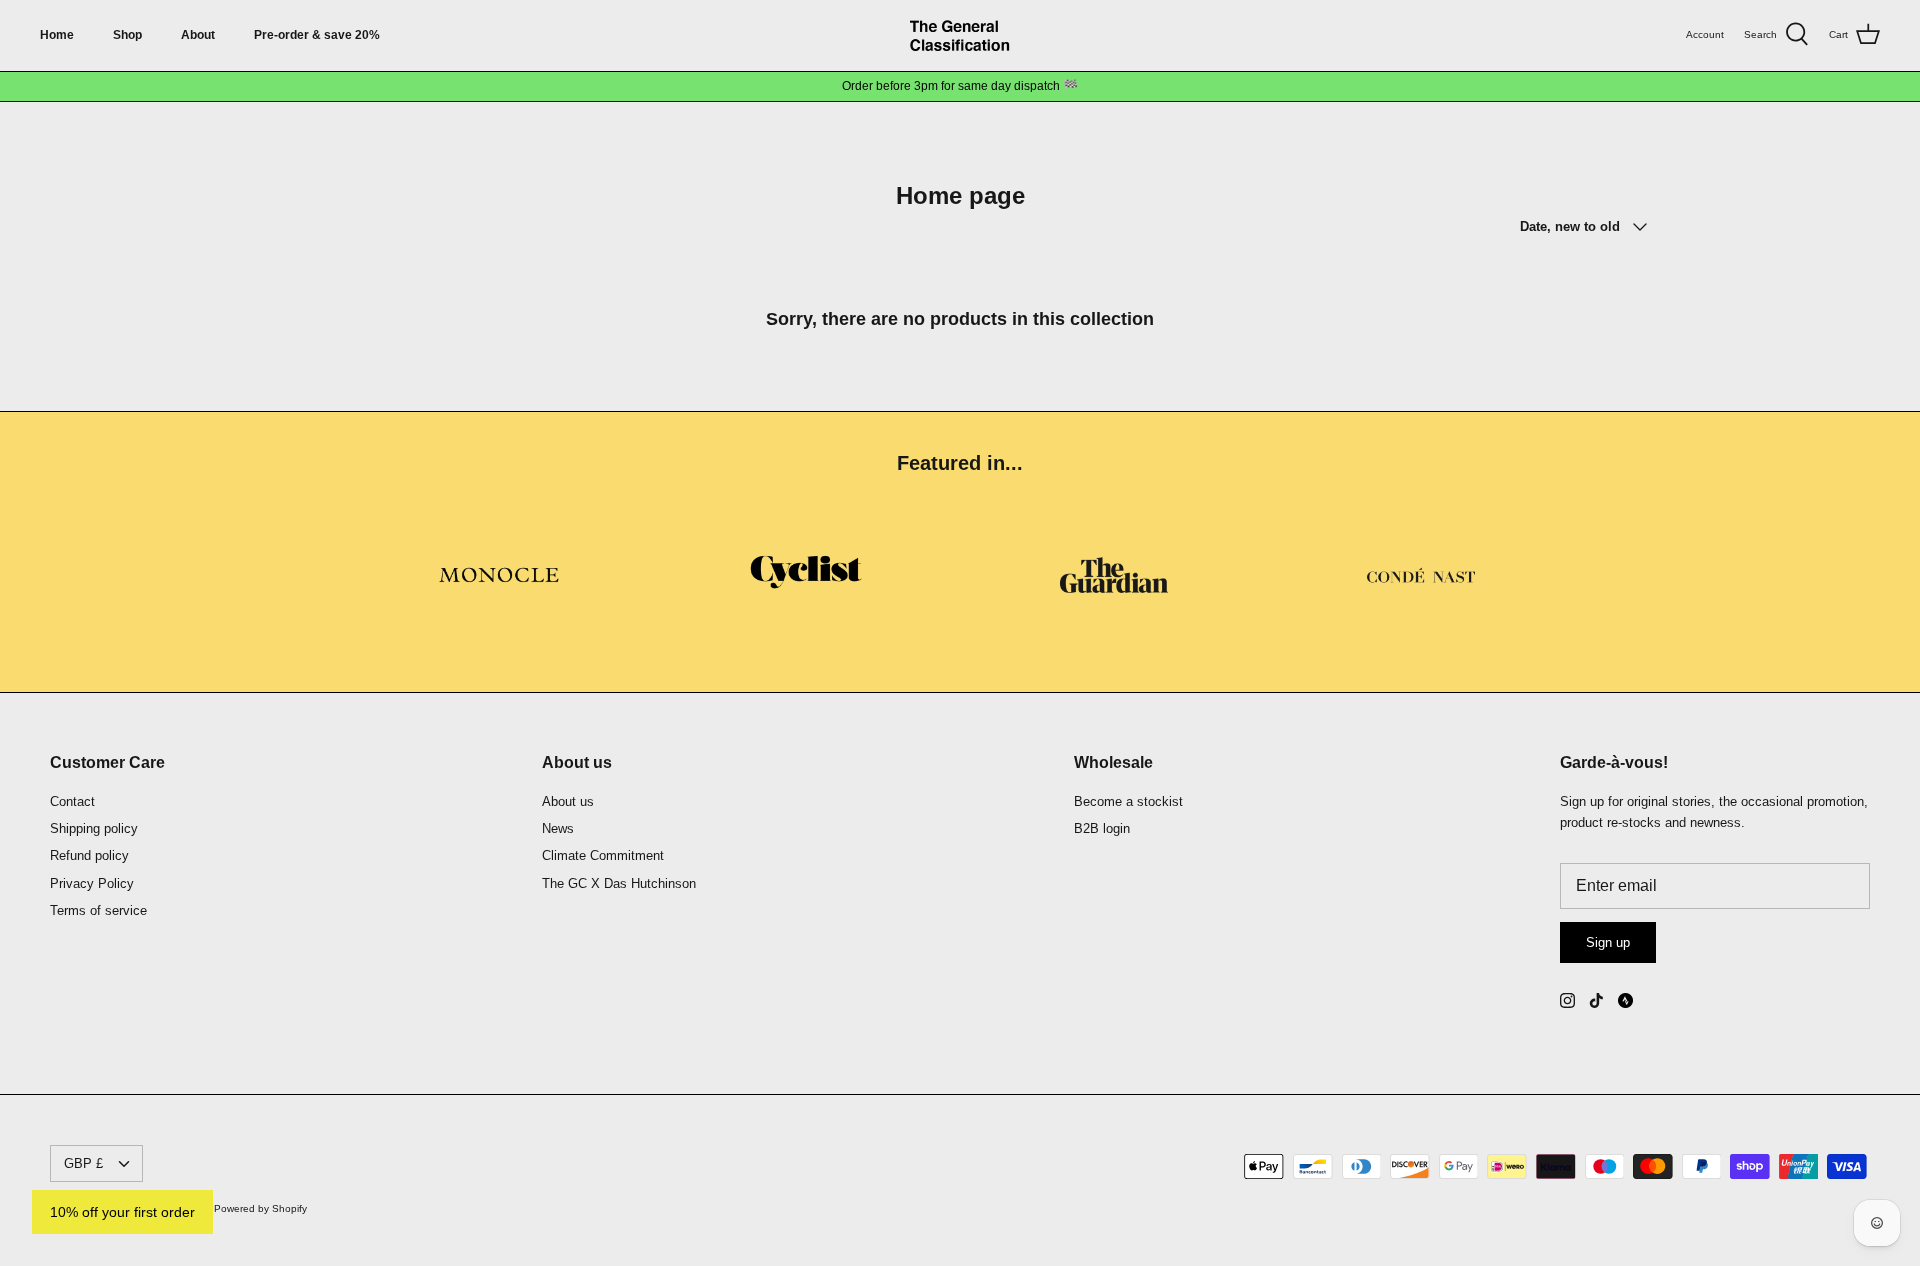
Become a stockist (1128, 801)
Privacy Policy (92, 883)
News (558, 828)
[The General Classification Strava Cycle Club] (1625, 1000)
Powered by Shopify (260, 1208)
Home (57, 35)
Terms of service (98, 910)
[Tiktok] (1596, 1000)
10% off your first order (122, 1212)
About (198, 35)
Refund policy (89, 855)
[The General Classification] (960, 35)
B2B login (1102, 828)
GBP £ (83, 1163)
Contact (72, 801)
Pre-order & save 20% (317, 35)
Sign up (1608, 942)
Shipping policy (94, 828)
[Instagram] (1567, 1000)
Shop (127, 35)
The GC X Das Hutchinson (619, 883)
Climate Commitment (603, 855)
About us (568, 801)
